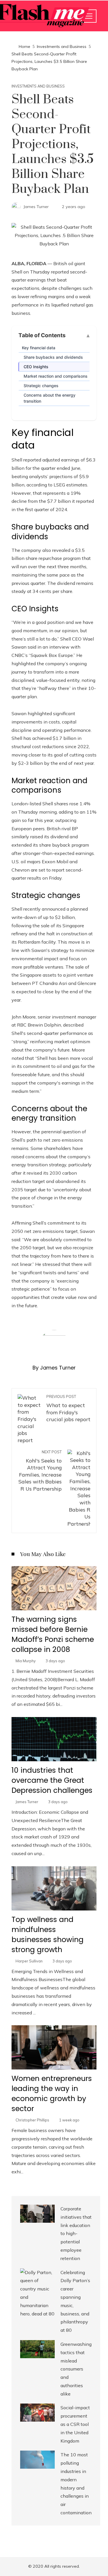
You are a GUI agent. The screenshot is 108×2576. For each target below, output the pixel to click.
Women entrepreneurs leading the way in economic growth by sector (52, 2094)
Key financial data (39, 348)
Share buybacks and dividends (53, 357)
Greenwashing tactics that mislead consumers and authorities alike (76, 2369)
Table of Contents (42, 335)
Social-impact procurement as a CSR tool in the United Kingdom (75, 2424)
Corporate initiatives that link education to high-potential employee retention (76, 2233)
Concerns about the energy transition (50, 398)
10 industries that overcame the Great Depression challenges (52, 1780)
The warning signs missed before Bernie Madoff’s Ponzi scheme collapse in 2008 (53, 1634)
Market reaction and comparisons (56, 376)
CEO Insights (36, 367)
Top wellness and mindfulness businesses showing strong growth (48, 1935)
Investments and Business (38, 86)
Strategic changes (41, 386)
